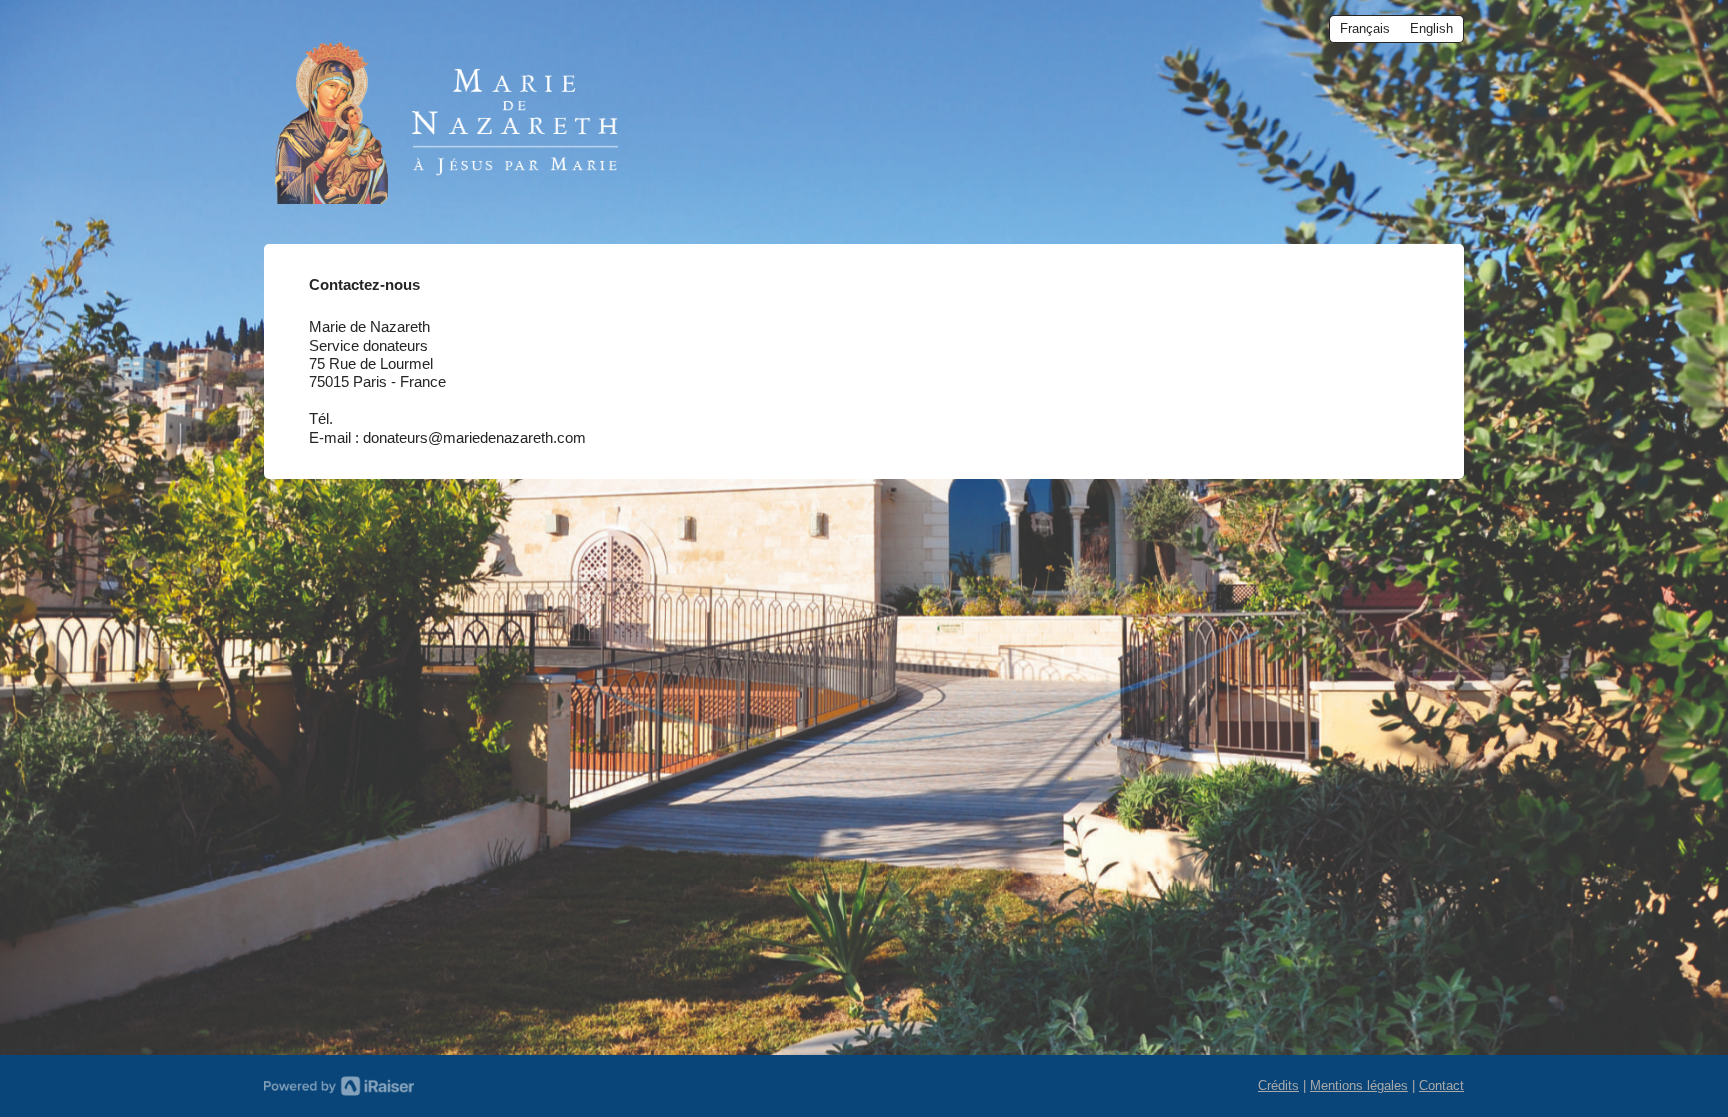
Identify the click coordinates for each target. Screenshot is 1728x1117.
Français (1365, 28)
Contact (1441, 1085)
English (1431, 28)
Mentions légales (1359, 1085)
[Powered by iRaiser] (339, 1086)
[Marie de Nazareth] (454, 117)
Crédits (1278, 1085)
